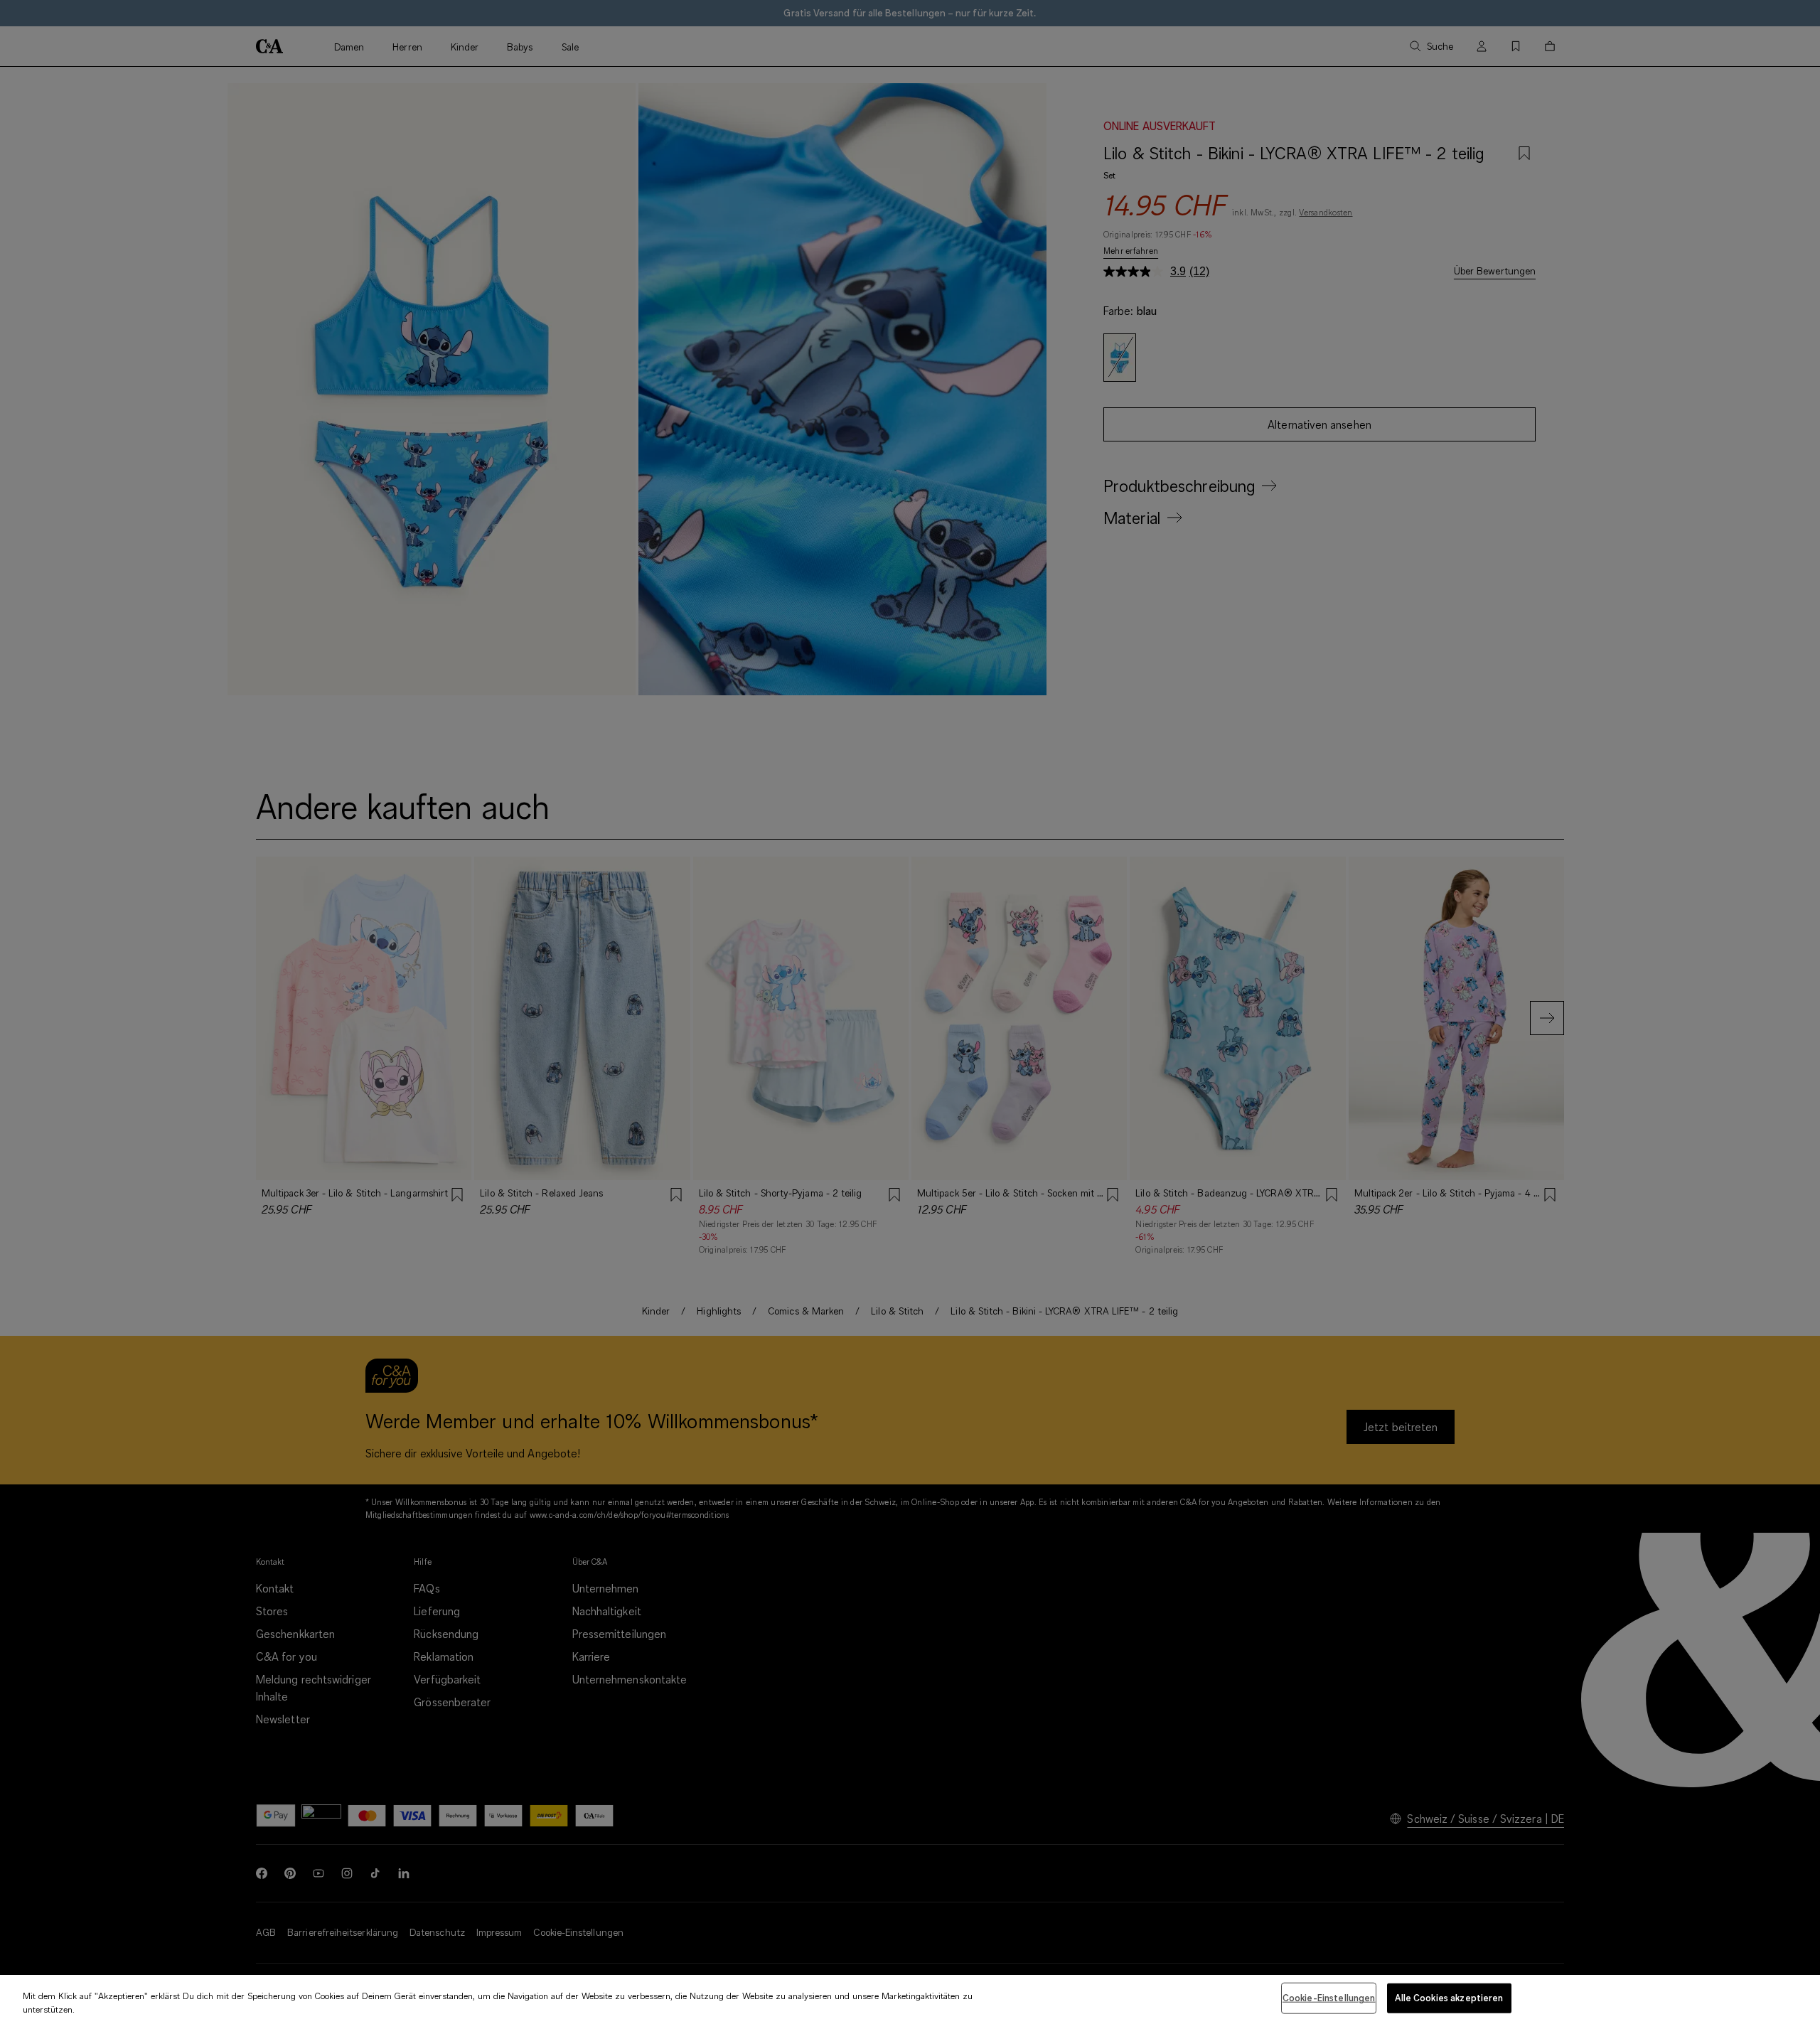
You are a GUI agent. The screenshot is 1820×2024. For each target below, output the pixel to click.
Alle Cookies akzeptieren (1449, 1998)
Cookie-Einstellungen (1329, 1998)
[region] (910, 1999)
